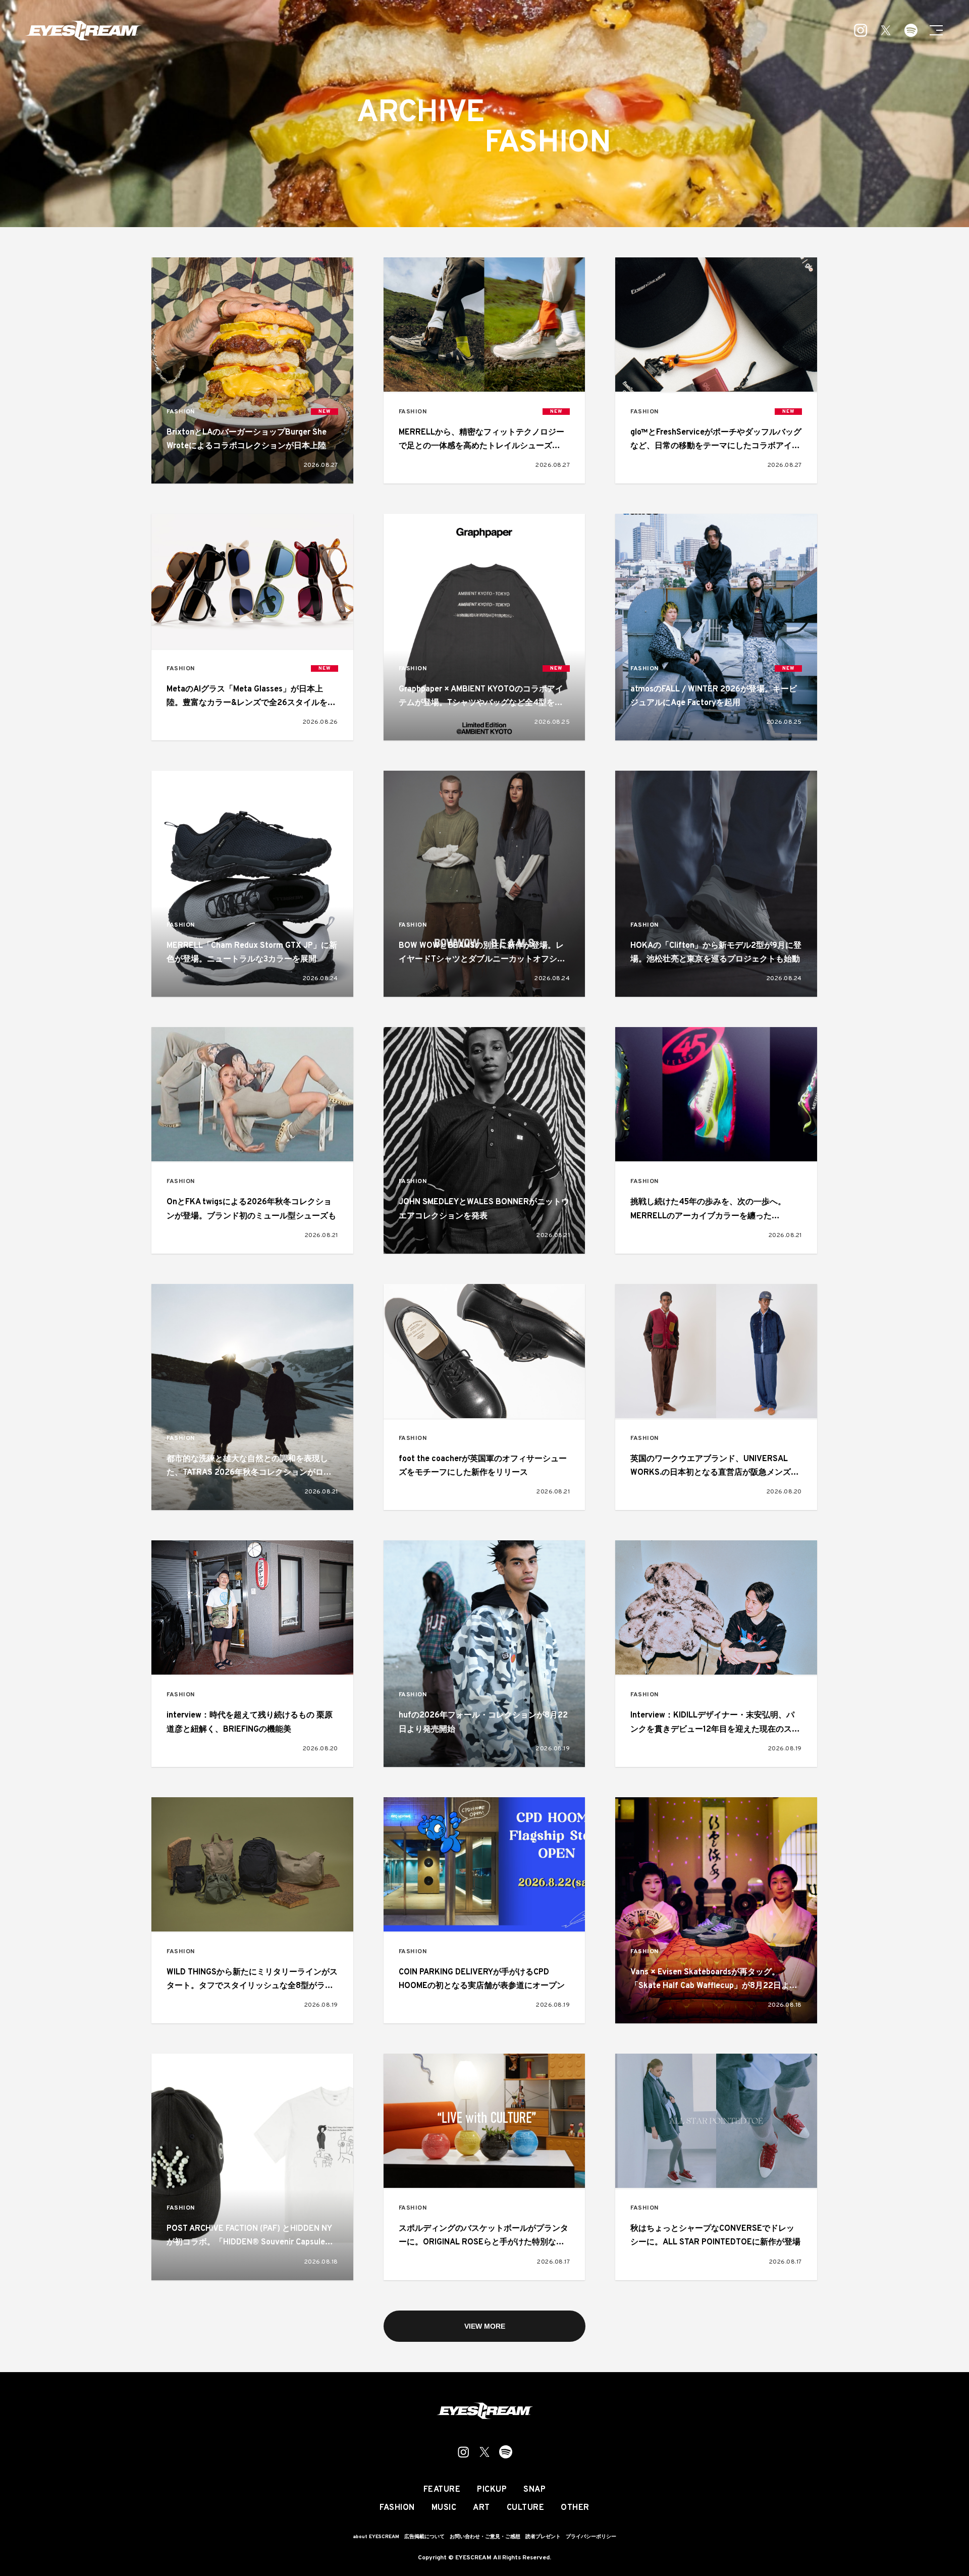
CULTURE (526, 2508)
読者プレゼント (543, 2537)
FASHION (181, 412)
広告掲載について (424, 2537)
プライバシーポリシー (591, 2537)
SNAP (534, 2490)
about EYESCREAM (376, 2537)
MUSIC (444, 2508)
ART (481, 2508)
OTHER (575, 2508)
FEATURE (442, 2490)
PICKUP (492, 2490)
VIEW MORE (485, 2326)
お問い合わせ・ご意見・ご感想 (485, 2537)
